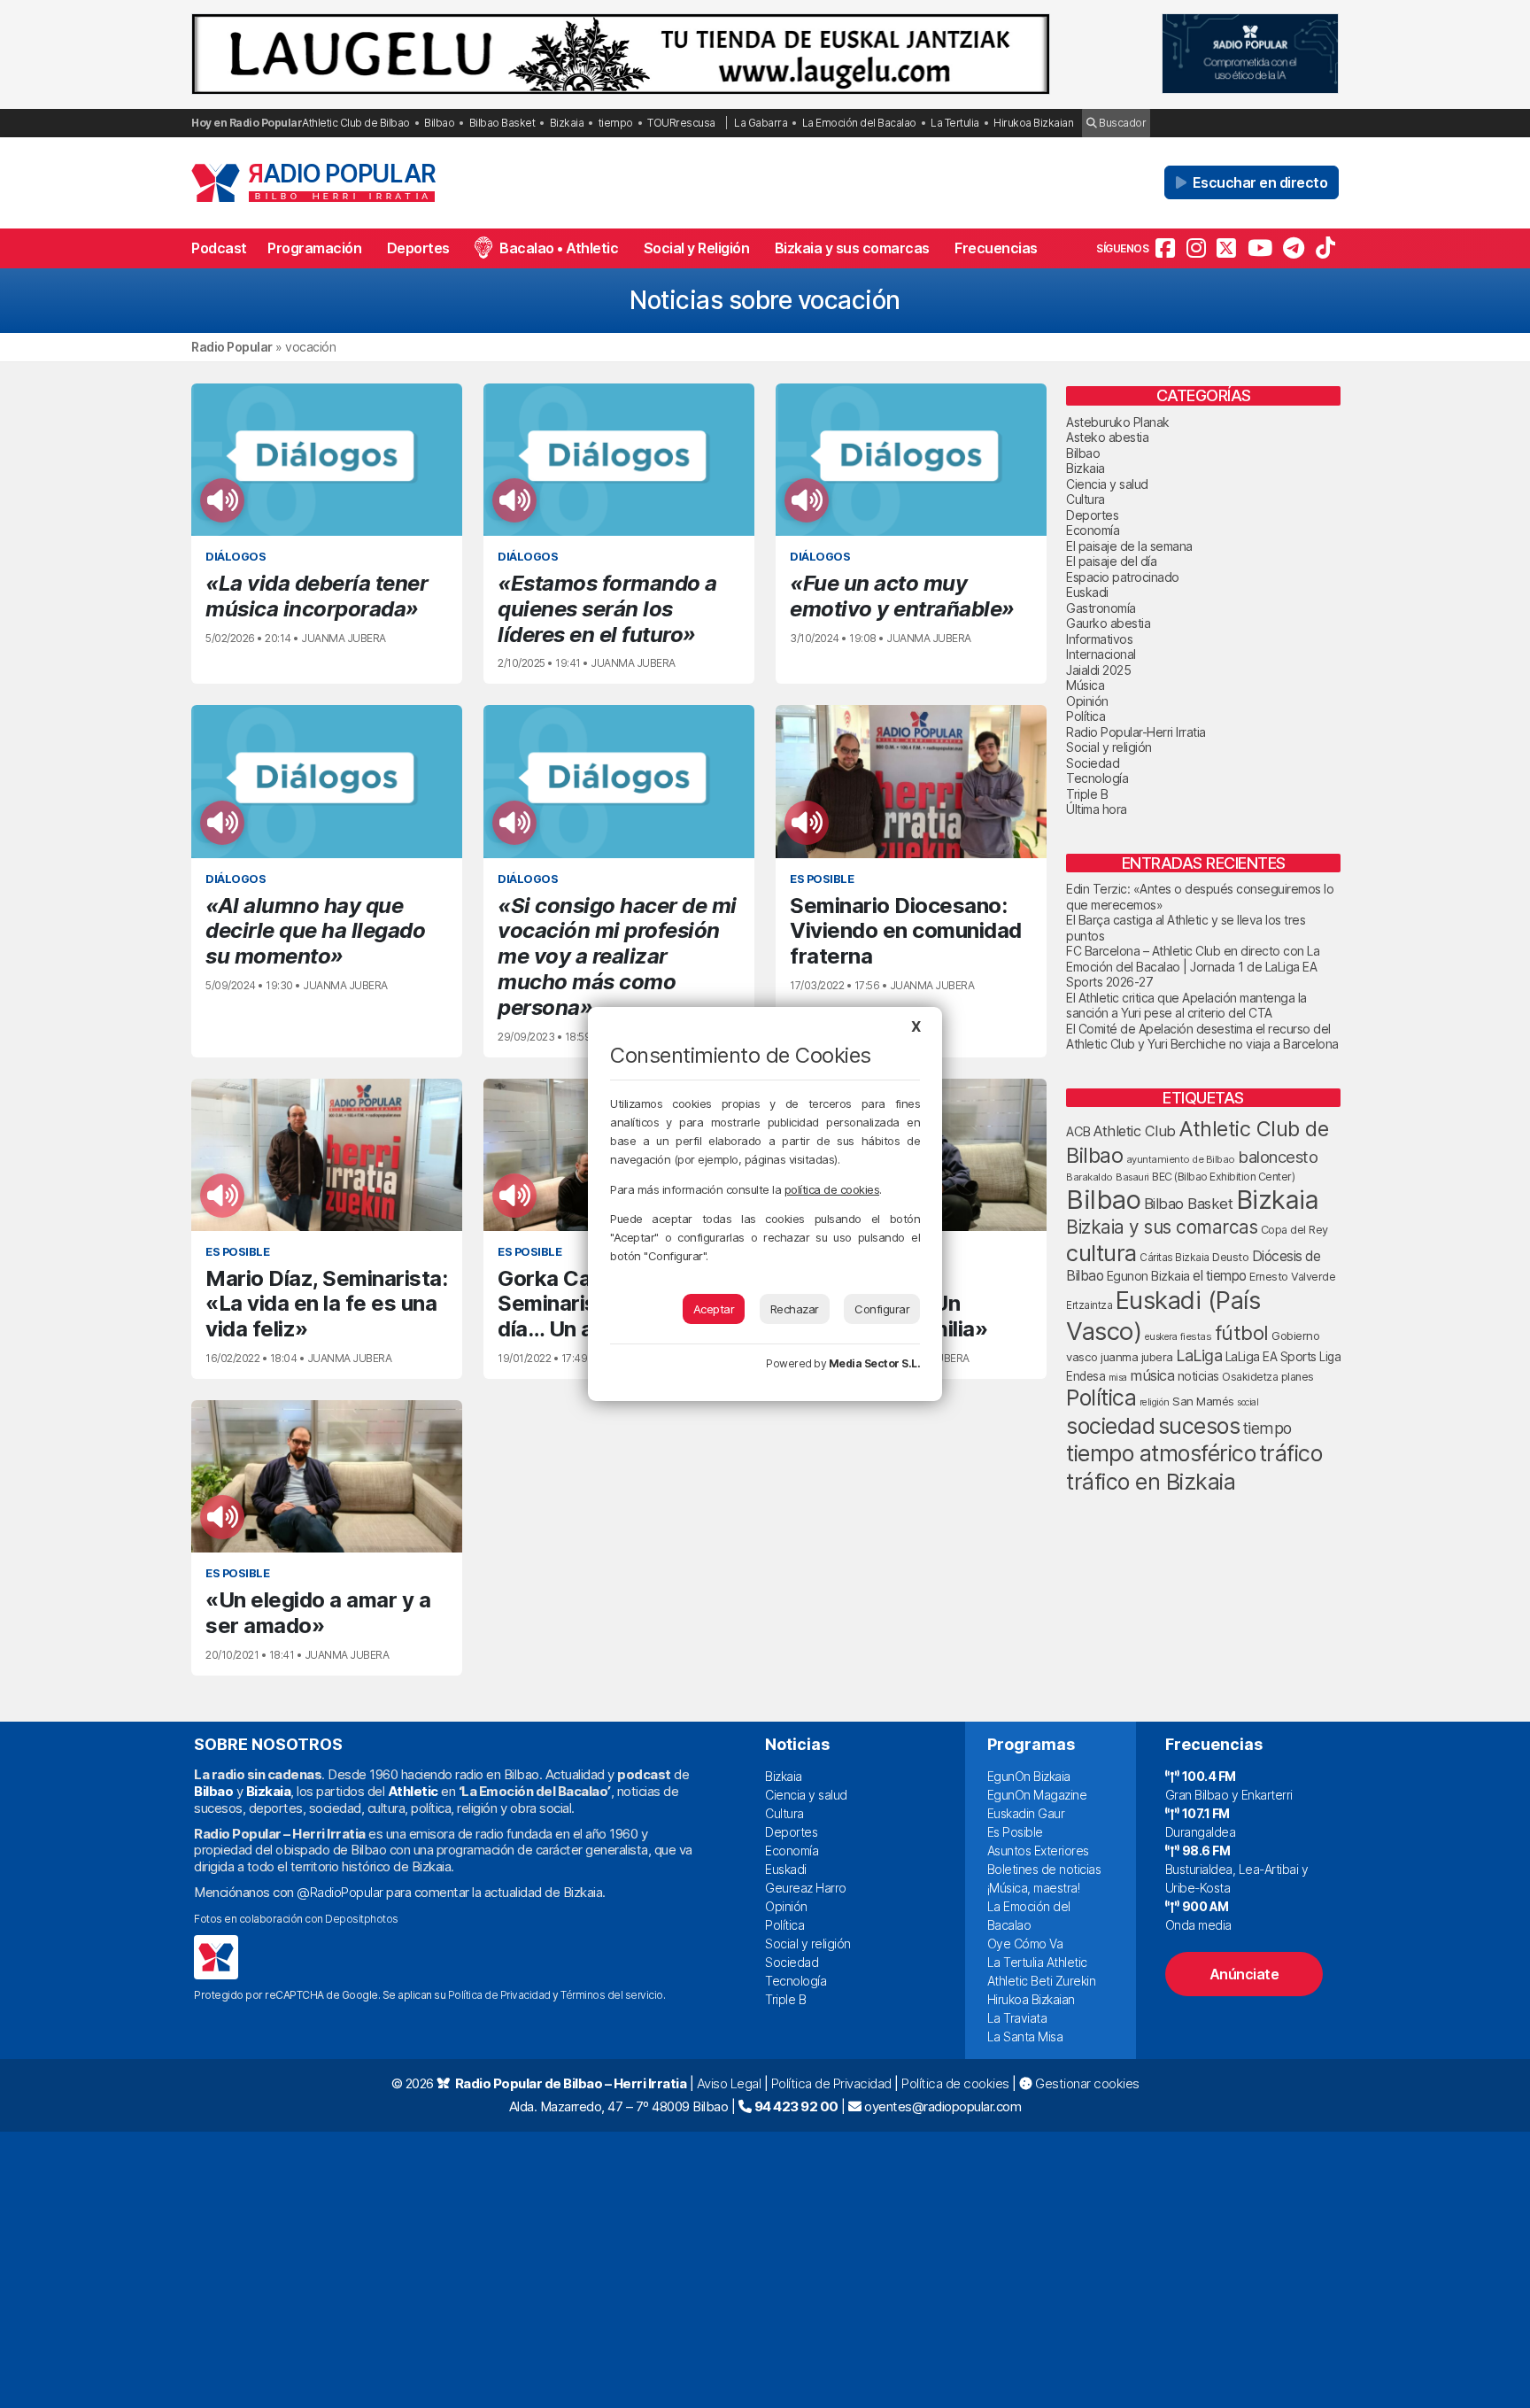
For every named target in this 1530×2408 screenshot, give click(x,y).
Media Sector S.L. (875, 1363)
